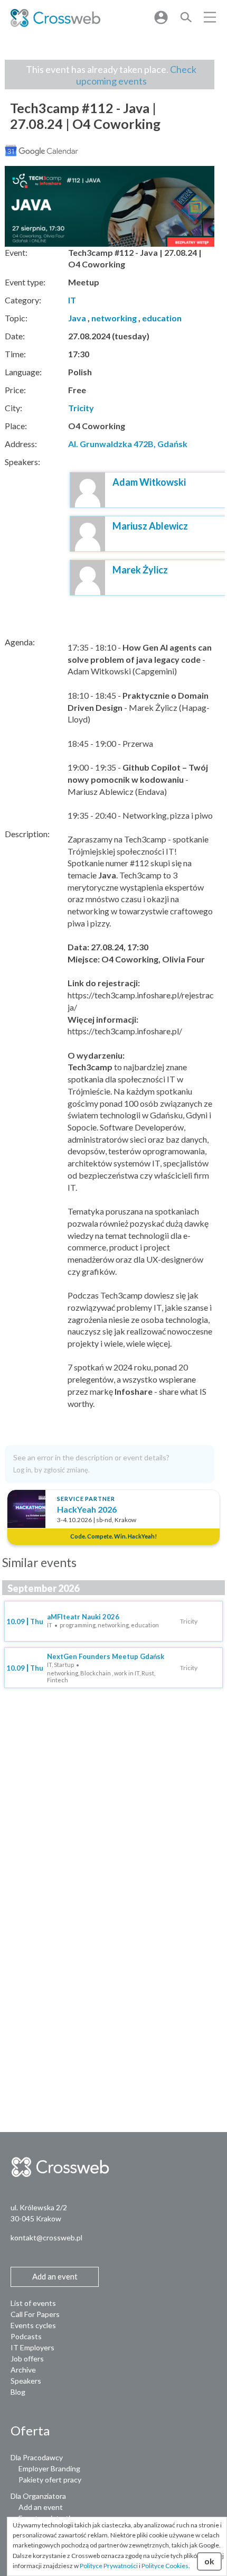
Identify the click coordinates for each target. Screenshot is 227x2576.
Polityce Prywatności (109, 2566)
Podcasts (26, 2336)
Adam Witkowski (149, 482)
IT (72, 300)
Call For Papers (35, 2314)
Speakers (26, 2381)
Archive (23, 2370)
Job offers (27, 2359)
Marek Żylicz (140, 570)
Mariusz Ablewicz (150, 526)
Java (77, 318)
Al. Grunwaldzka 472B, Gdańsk (128, 444)
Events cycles (33, 2325)
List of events (33, 2303)
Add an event (41, 2507)
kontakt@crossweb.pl (46, 2237)
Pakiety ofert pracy (50, 2480)
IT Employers (32, 2347)
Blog (18, 2392)
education (162, 318)
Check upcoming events (136, 75)
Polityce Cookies (165, 2566)
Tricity (81, 408)
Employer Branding (49, 2468)
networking (114, 318)
